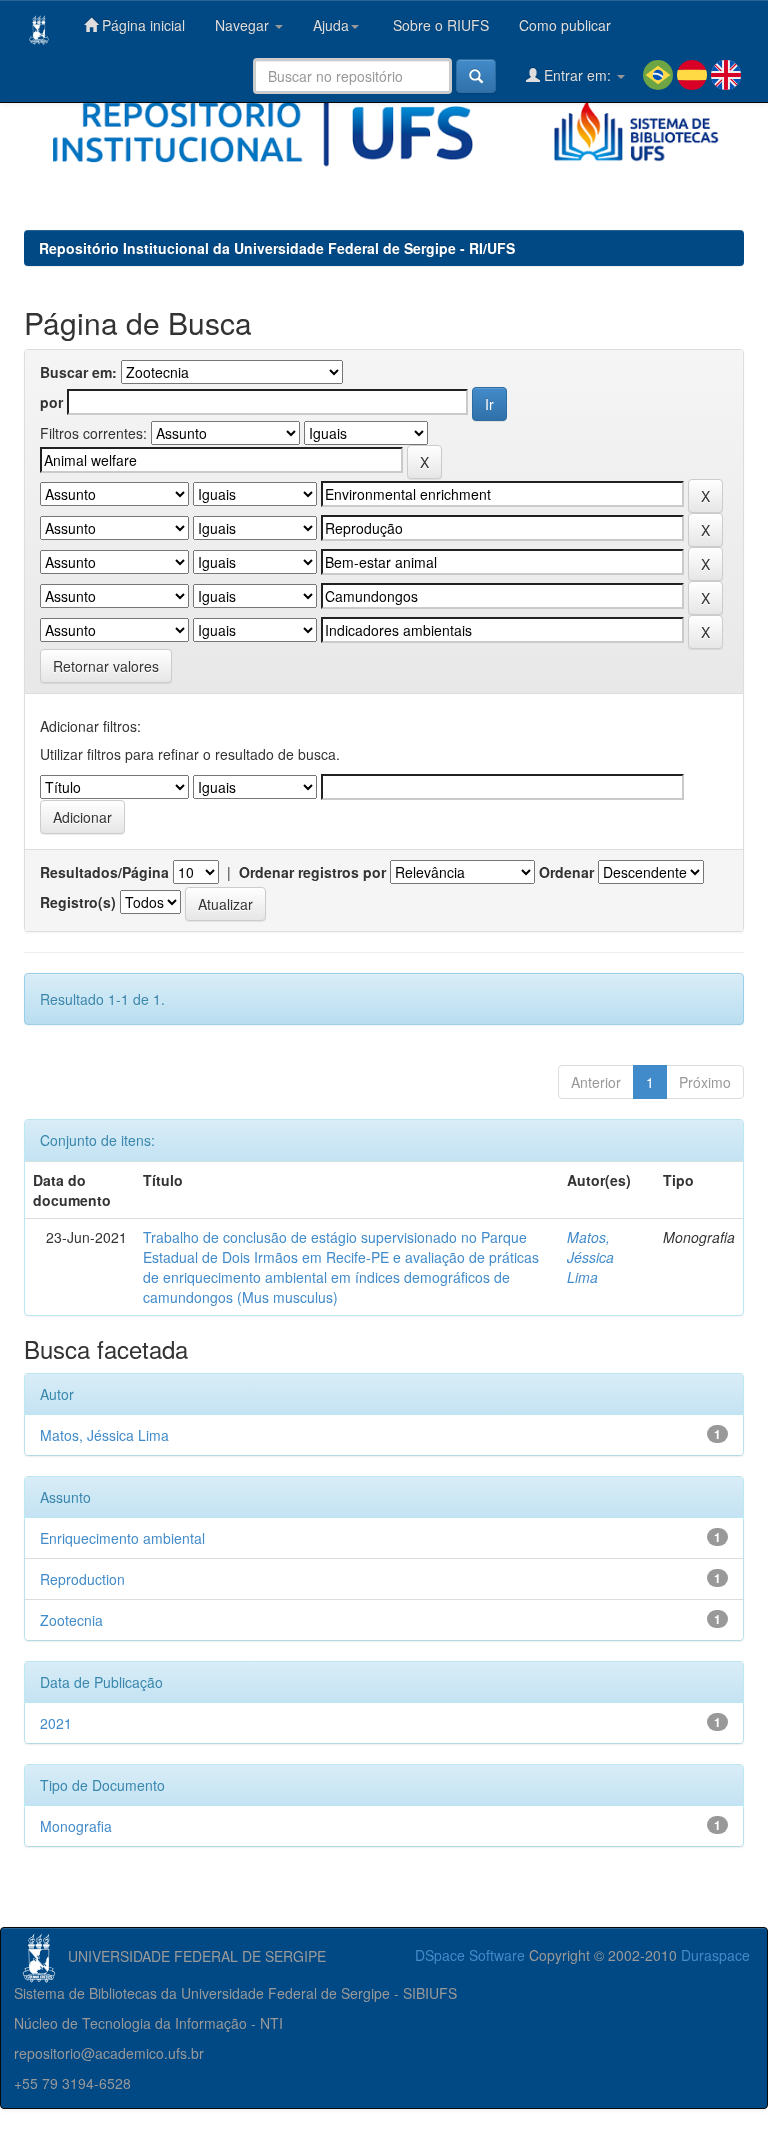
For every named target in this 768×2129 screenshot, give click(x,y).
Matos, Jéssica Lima (590, 1257)
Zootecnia (71, 1620)
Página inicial (141, 25)
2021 (56, 1723)
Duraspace (715, 1955)
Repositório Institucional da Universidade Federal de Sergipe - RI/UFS (277, 248)
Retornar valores (106, 666)
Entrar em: (577, 75)
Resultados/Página (104, 872)
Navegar (244, 25)
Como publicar (565, 25)
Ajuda (331, 25)
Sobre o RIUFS (439, 25)
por (51, 402)
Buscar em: (78, 372)
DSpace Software (470, 1955)
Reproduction (82, 1579)
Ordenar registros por (312, 872)
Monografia (76, 1826)
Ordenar (566, 872)
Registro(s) (78, 902)
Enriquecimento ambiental (122, 1538)
